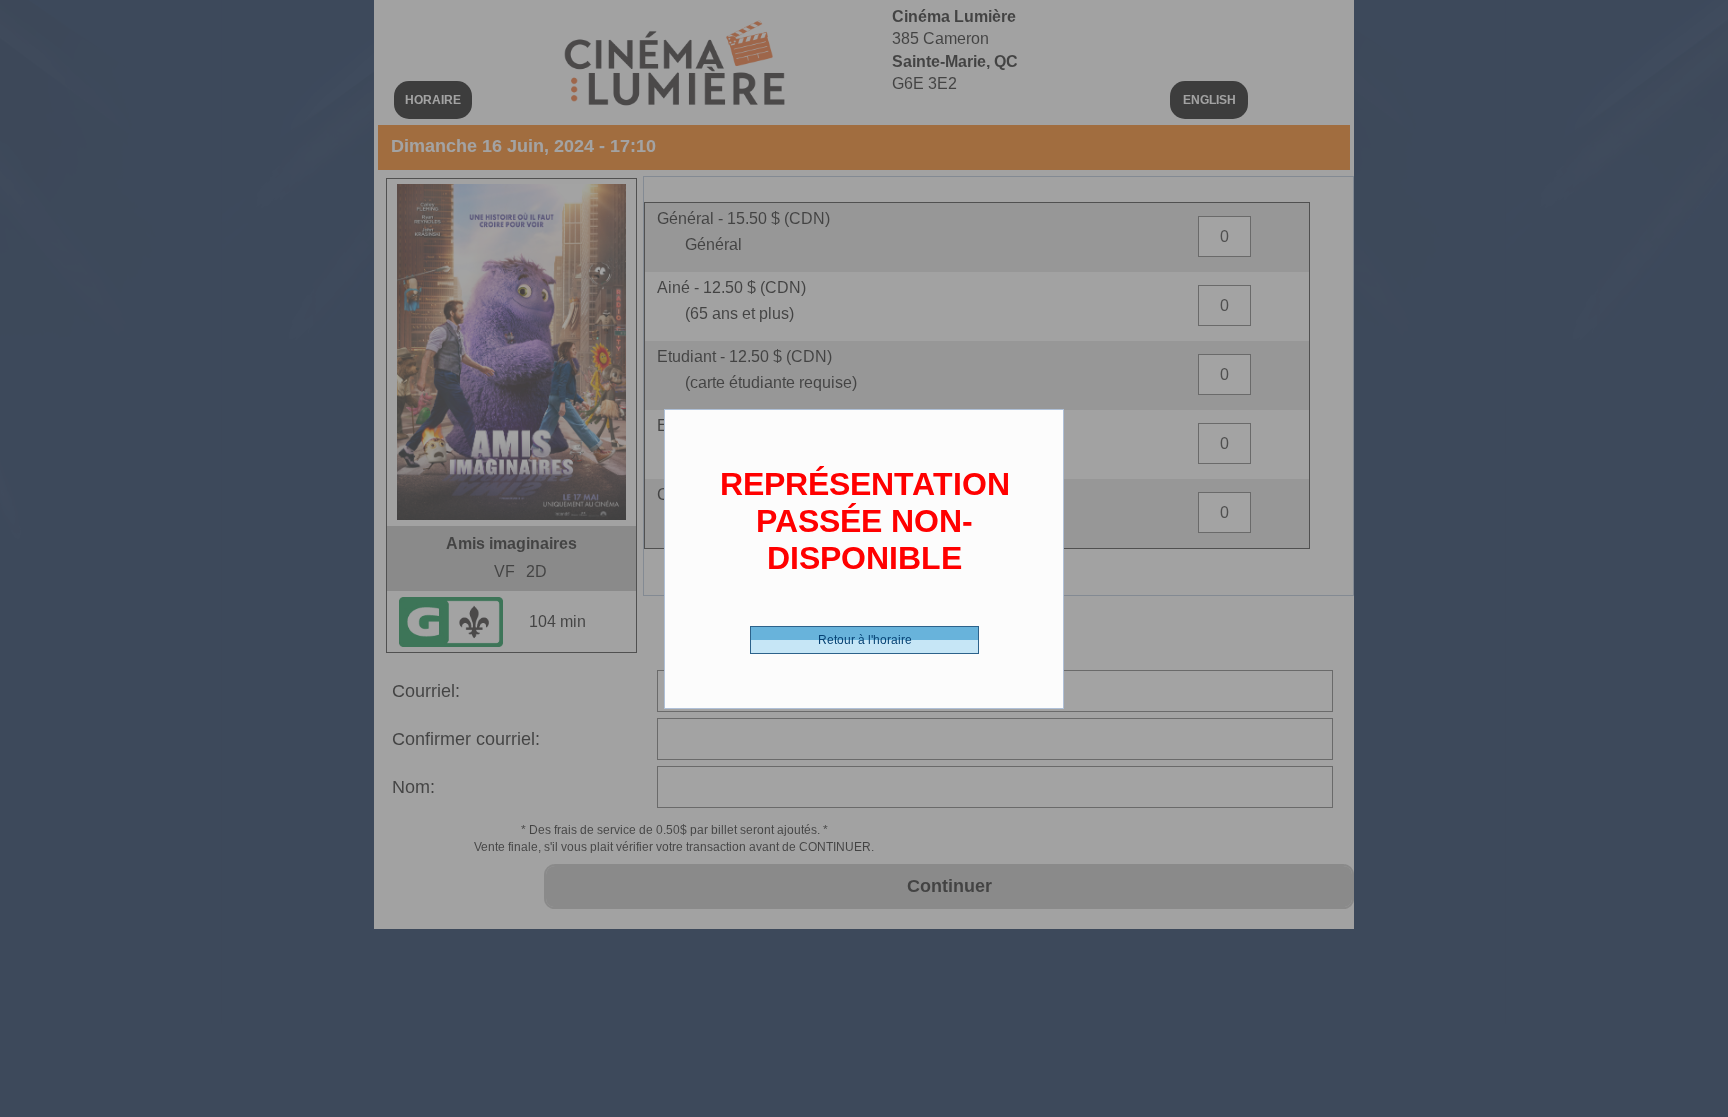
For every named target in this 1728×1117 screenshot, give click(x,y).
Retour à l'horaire (865, 640)
